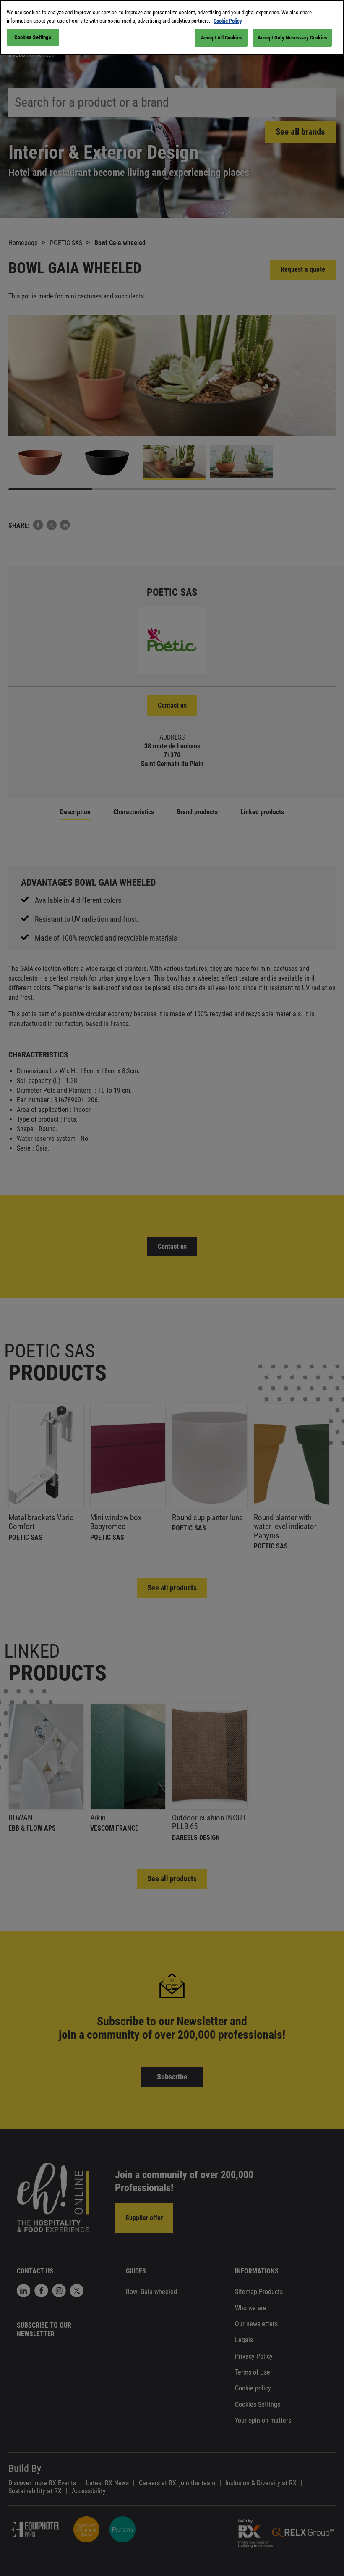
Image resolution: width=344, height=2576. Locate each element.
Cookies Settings (33, 37)
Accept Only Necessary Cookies (292, 38)
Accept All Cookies (222, 38)
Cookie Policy (228, 21)
